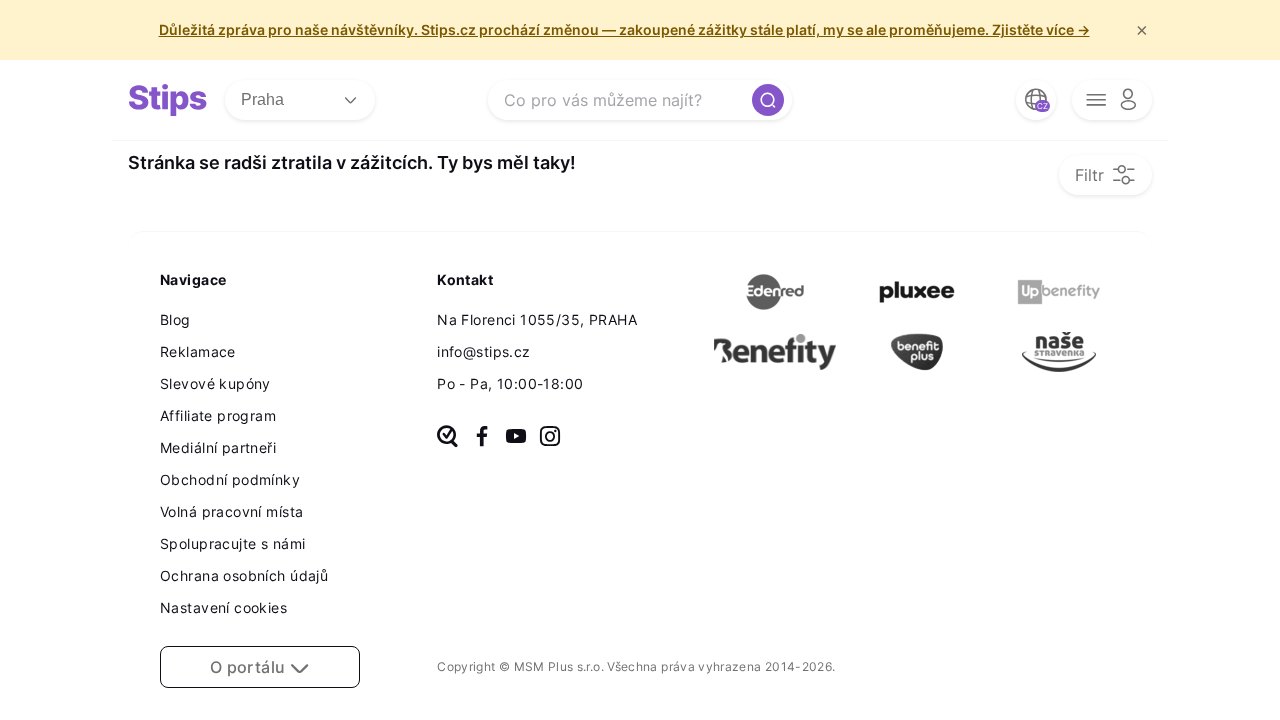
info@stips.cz (483, 351)
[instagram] (550, 438)
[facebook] (482, 438)
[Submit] (768, 100)
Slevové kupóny (215, 383)
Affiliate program (218, 415)
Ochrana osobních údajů (244, 575)
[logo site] (168, 100)
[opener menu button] (1112, 100)
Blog (175, 319)
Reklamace (198, 351)
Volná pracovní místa (231, 511)
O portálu (250, 667)
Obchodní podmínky (230, 479)
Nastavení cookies (223, 607)
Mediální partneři (218, 447)
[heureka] (447, 438)
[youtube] (516, 438)
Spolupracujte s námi (232, 543)
